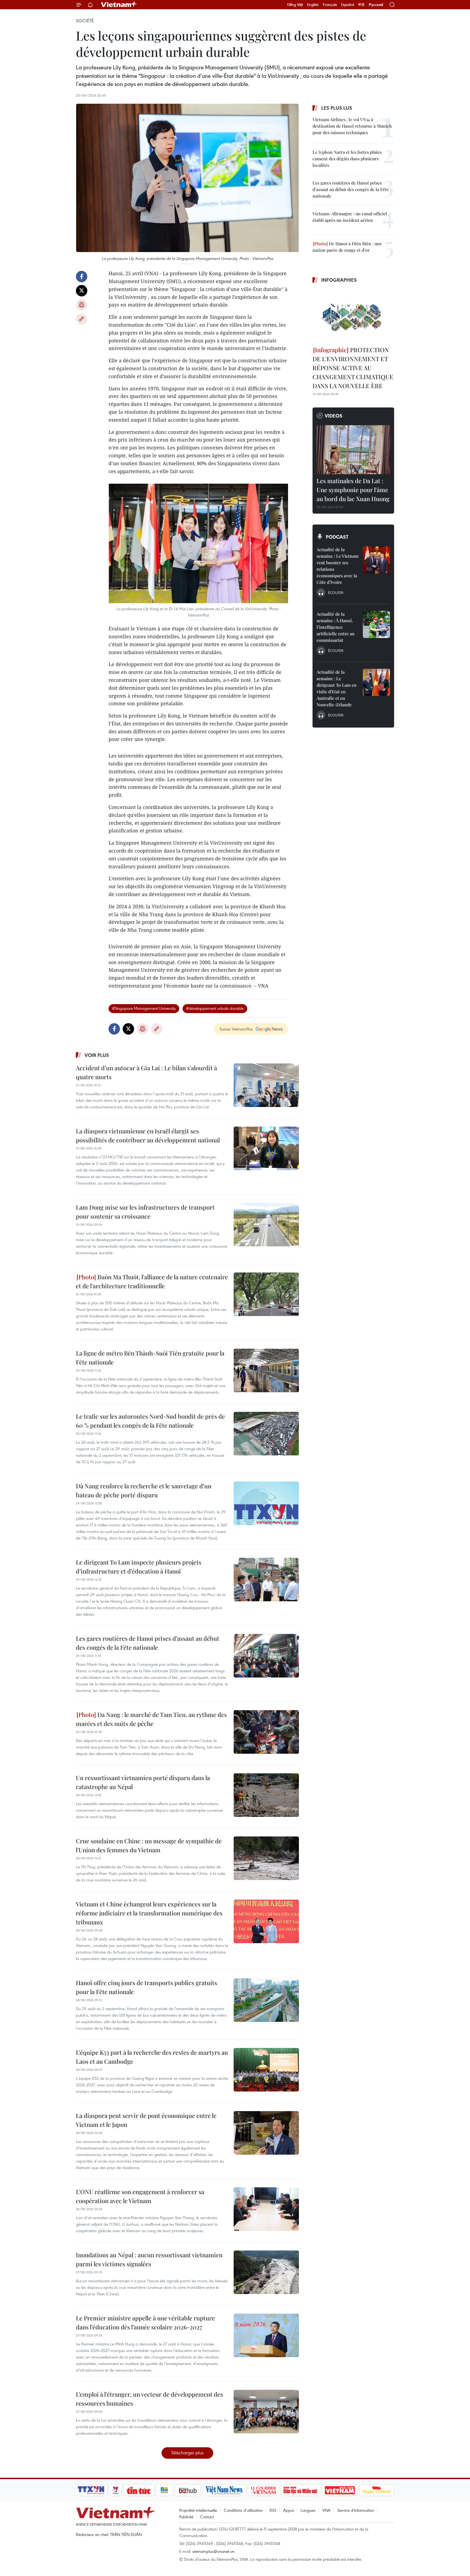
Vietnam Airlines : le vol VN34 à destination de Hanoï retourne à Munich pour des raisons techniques (352, 126)
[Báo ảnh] (340, 2490)
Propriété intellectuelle (198, 2510)
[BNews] (164, 2490)
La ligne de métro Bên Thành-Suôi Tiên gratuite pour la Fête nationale (150, 1358)
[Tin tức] (139, 2490)
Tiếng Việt (295, 5)
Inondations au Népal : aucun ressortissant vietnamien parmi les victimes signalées (149, 2259)
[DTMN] (300, 2490)
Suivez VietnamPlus (236, 1029)
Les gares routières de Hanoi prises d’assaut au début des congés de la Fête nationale (148, 1643)
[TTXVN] (91, 2490)
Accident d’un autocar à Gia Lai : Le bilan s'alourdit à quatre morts (146, 1072)
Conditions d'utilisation (243, 2510)
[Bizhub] (188, 2490)
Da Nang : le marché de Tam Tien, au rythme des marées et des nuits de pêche (151, 1719)
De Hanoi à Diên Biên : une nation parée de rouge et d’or (347, 247)
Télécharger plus (187, 2453)
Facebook (82, 277)
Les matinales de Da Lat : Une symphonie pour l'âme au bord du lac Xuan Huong (353, 490)
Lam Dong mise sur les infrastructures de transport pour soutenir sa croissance (145, 1212)
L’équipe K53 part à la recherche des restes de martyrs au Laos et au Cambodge (152, 2057)
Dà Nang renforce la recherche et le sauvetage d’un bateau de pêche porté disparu (144, 1490)
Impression (82, 305)
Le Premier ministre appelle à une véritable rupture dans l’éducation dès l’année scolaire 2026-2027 (145, 2322)
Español (348, 5)
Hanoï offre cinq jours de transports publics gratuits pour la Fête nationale (146, 1987)
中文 (361, 5)
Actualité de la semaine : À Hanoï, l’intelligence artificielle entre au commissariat (336, 627)
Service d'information (356, 2510)
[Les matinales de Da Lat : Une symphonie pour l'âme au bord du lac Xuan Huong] (353, 450)
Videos (334, 416)
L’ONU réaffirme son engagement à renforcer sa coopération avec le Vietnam (140, 2196)
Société (85, 21)
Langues (308, 2510)
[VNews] (115, 2490)
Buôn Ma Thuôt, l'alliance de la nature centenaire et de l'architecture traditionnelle (152, 1281)
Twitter (82, 291)
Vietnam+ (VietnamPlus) (119, 5)
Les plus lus (337, 108)
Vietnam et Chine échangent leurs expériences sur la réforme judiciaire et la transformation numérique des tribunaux (149, 1913)
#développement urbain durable (215, 1008)
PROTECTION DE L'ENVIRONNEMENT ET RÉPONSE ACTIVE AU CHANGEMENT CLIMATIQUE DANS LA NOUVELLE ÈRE (353, 368)
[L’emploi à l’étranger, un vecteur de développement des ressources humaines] (266, 2412)
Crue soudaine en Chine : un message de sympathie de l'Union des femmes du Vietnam (149, 1845)
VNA (326, 2510)
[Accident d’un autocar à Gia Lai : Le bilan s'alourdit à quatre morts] (266, 1085)
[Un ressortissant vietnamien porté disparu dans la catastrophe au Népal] (266, 1795)
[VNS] (224, 2490)
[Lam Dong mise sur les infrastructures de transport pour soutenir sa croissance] (266, 1225)
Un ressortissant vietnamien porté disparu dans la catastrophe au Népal (143, 1782)
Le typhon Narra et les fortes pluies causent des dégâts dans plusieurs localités (347, 159)
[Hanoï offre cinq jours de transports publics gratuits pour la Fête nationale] (266, 2000)
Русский (376, 5)
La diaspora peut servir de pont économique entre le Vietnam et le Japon (146, 2120)
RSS (273, 2510)
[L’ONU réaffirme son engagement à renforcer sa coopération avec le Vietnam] (266, 2209)
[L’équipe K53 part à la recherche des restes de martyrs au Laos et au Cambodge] (266, 2070)
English (313, 5)
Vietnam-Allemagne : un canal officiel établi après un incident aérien (350, 217)
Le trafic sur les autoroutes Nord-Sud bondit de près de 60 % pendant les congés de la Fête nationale (150, 1421)
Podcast (337, 537)
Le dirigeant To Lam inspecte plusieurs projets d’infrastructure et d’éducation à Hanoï (139, 1567)
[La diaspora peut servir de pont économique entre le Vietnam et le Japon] (266, 2133)
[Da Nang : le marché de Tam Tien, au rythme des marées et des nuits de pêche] (266, 1732)
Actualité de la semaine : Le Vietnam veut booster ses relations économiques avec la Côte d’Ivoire (338, 566)
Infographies (339, 280)
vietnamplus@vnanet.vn (213, 2551)
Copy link (82, 319)
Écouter (336, 593)
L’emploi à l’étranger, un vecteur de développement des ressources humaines (149, 2399)
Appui (288, 2510)
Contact (207, 2517)
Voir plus (97, 1055)
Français (330, 5)
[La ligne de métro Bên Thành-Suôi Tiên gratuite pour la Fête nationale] (266, 1370)
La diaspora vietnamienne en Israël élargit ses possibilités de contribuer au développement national (148, 1135)
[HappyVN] (377, 2490)
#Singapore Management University (144, 1008)
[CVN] (263, 2490)
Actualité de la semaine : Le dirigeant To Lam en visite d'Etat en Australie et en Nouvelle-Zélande (337, 688)
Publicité (186, 2517)
